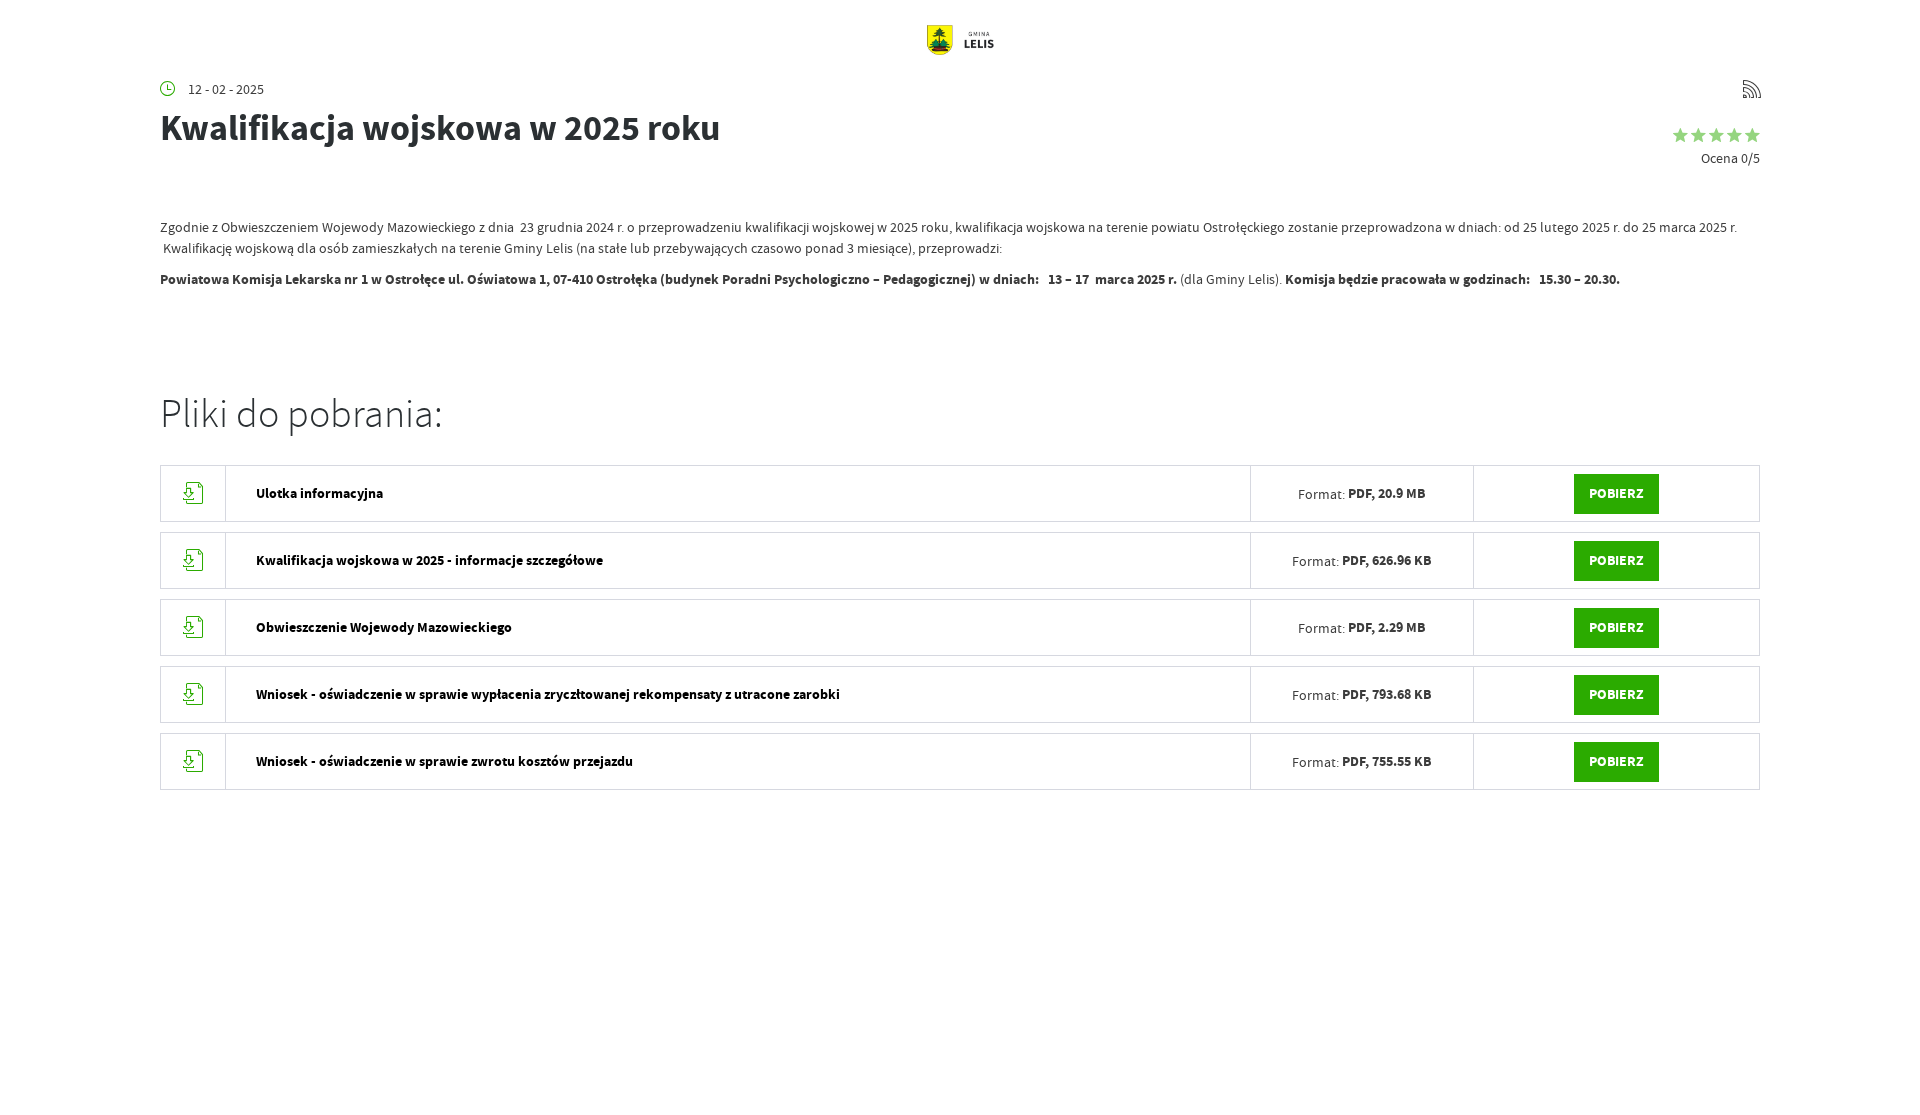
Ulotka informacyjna (319, 493)
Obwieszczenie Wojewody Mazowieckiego (384, 627)
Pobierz (1616, 493)
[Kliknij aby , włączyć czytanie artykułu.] (176, 187)
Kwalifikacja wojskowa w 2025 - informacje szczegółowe (429, 560)
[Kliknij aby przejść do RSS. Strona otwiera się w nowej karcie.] (1752, 89)
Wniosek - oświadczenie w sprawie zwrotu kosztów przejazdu (444, 761)
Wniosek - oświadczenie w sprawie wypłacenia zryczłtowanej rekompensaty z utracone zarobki (548, 694)
